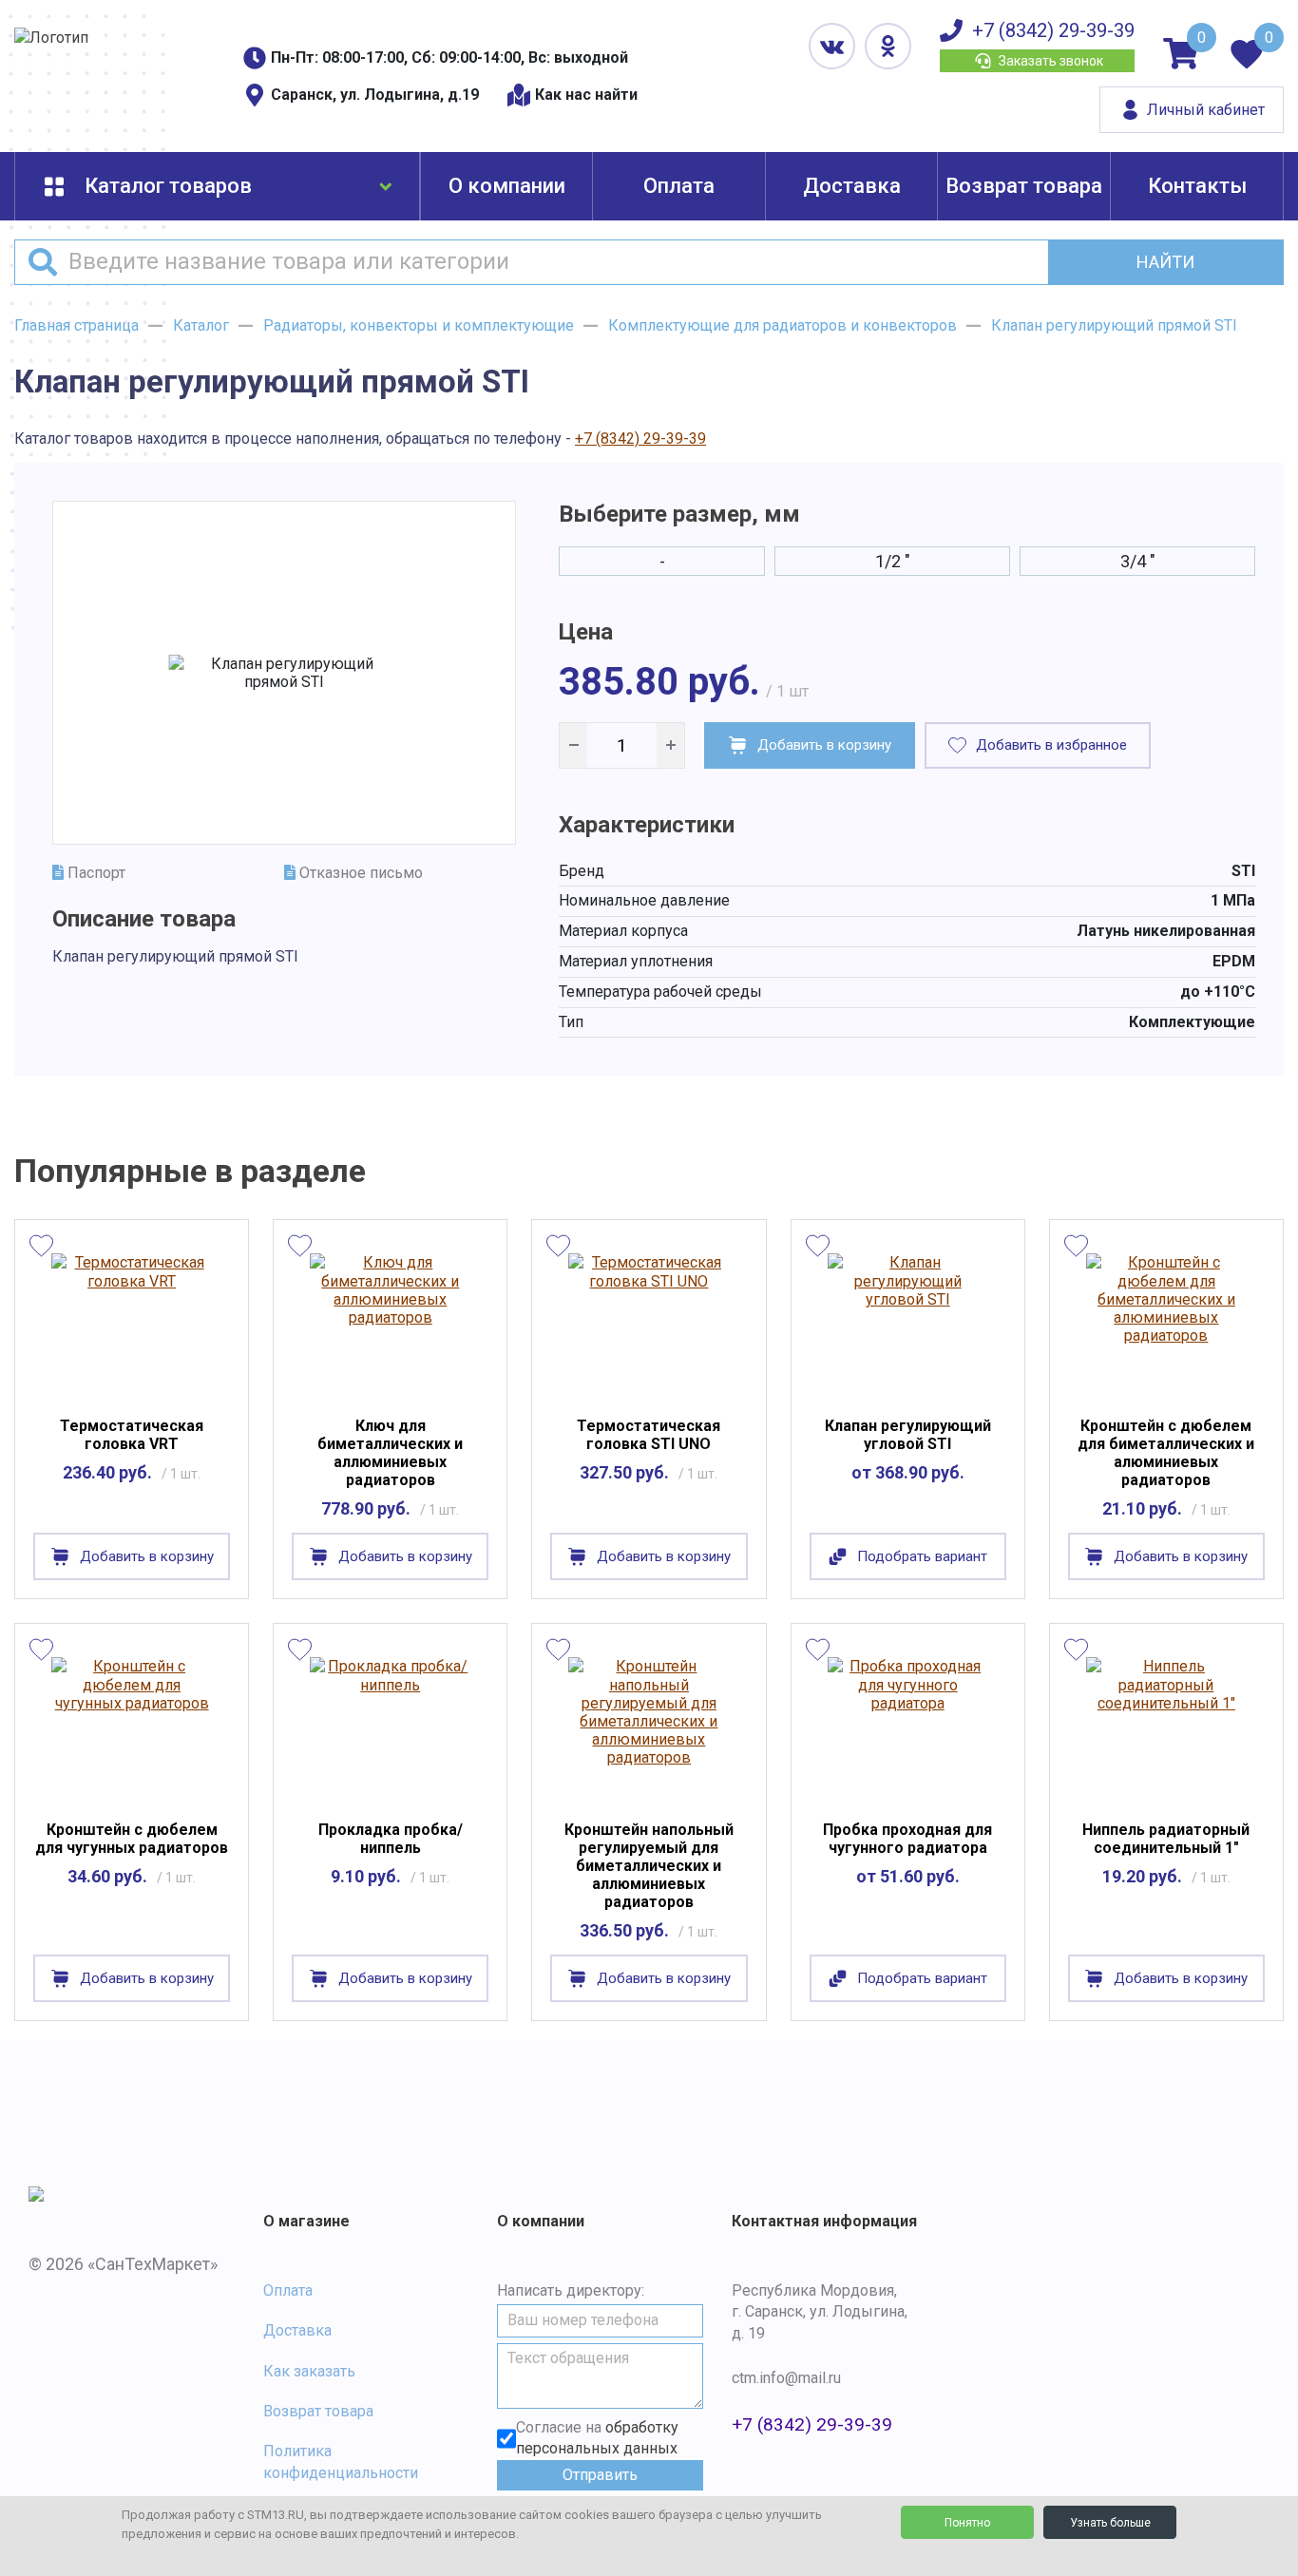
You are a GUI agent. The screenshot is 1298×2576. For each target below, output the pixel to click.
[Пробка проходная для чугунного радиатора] (908, 1727)
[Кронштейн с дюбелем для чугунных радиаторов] (132, 1727)
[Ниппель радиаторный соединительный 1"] (1166, 1727)
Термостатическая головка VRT (132, 1435)
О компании (507, 186)
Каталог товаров (168, 186)
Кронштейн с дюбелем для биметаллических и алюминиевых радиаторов (1166, 1453)
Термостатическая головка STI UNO (649, 1435)
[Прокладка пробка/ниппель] (390, 1727)
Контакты (1197, 186)
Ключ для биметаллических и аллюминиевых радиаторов (390, 1453)
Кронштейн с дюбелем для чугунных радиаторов (132, 1839)
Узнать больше (1110, 2523)
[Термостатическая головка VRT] (132, 1323)
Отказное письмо (359, 873)
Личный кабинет (1206, 110)
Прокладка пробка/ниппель (391, 1839)
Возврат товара (1024, 186)
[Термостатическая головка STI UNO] (649, 1323)
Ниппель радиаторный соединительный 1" (1166, 1839)
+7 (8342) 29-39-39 (1053, 30)
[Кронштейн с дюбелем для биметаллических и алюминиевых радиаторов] (1166, 1323)
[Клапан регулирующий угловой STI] (908, 1323)
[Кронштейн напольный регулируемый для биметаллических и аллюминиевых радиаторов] (649, 1727)
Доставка (852, 186)
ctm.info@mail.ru (786, 2378)
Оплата (679, 186)
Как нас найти (586, 95)
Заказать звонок (1051, 61)
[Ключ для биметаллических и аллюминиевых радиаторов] (390, 1323)
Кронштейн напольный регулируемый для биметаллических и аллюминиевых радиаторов (649, 1866)
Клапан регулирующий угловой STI (908, 1435)
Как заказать (309, 2371)
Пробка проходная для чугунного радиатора (907, 1839)
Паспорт (95, 873)
